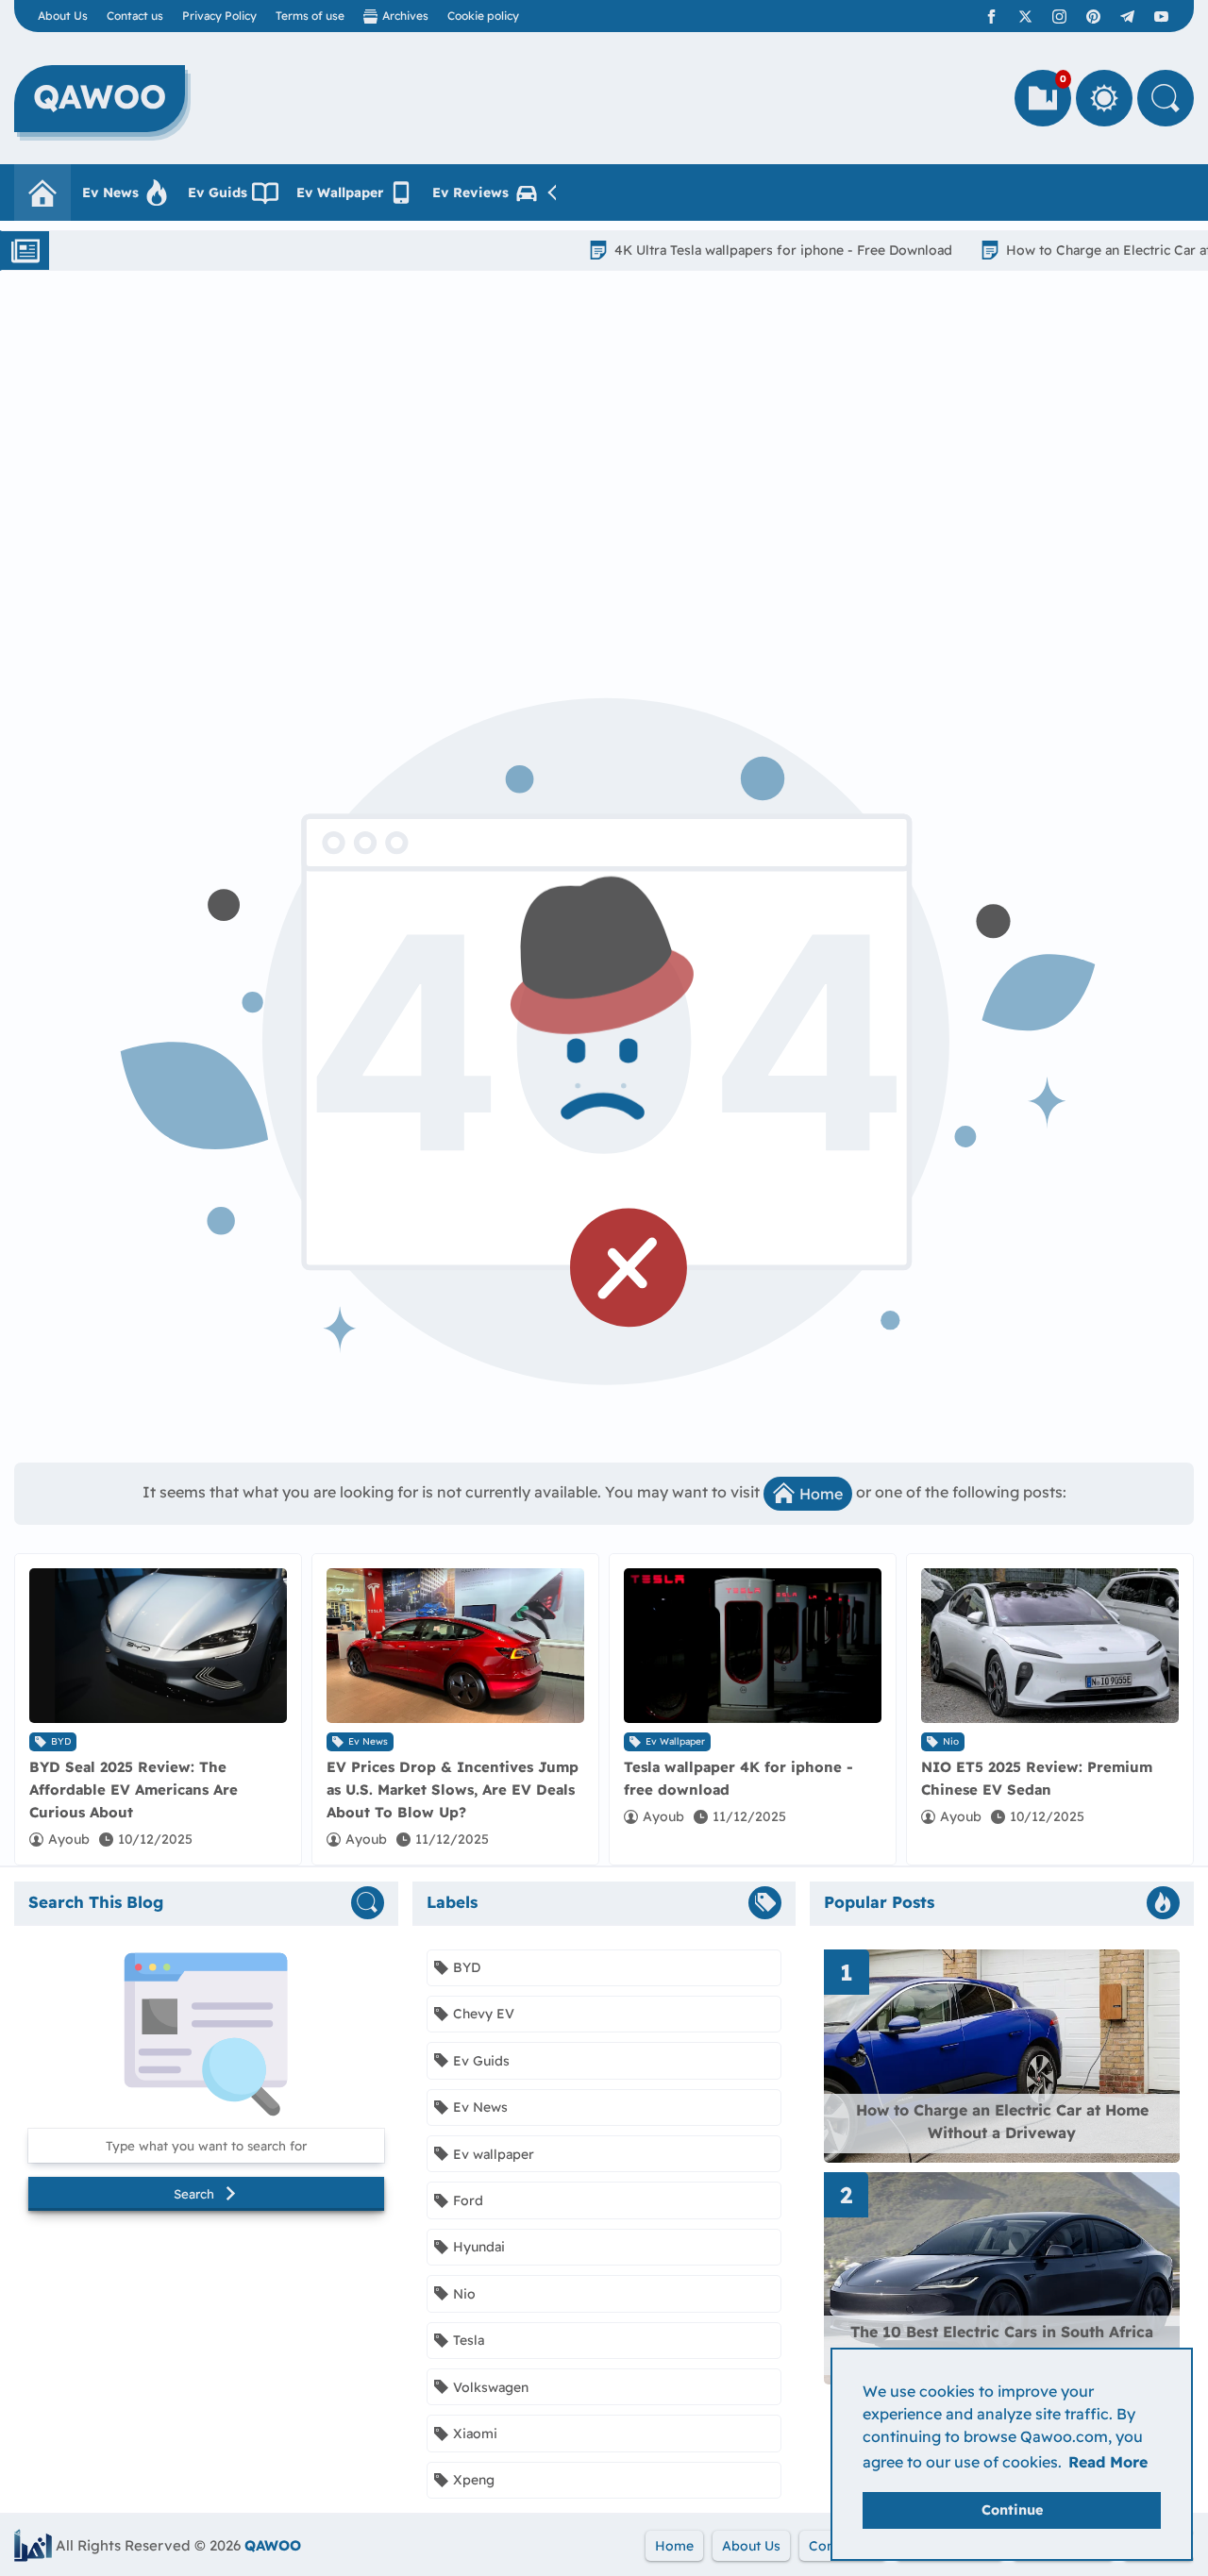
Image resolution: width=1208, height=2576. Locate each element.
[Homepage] (42, 192)
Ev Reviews (470, 192)
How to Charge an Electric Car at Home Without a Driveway (1002, 2121)
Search (194, 2194)
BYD (61, 1741)
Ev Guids (218, 192)
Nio (951, 1741)
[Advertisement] (604, 460)
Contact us (135, 16)
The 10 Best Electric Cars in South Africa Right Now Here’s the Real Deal (1002, 2343)
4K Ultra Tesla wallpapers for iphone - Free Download (723, 250)
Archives (405, 16)
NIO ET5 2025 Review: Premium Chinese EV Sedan (1037, 1778)
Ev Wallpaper (340, 192)
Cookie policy (483, 16)
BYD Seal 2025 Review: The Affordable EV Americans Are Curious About (134, 1790)
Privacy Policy (219, 16)
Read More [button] (1108, 2462)
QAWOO (273, 2545)
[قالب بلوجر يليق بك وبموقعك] (33, 2545)
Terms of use (310, 16)
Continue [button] (1012, 2510)
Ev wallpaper (675, 1741)
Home (821, 1494)
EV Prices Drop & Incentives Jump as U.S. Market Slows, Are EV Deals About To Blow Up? (453, 1790)
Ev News (110, 192)
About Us (63, 16)
